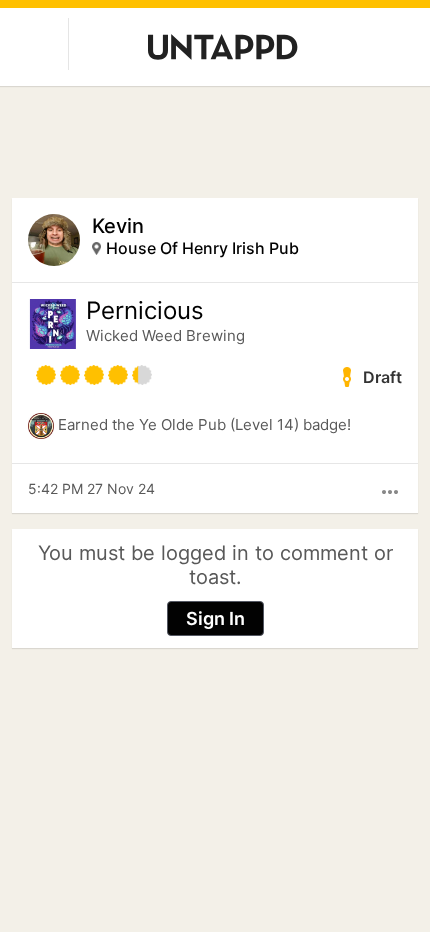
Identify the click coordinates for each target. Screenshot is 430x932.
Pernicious (145, 311)
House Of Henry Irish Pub (202, 248)
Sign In (215, 618)
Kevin (118, 226)
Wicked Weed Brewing (165, 335)
